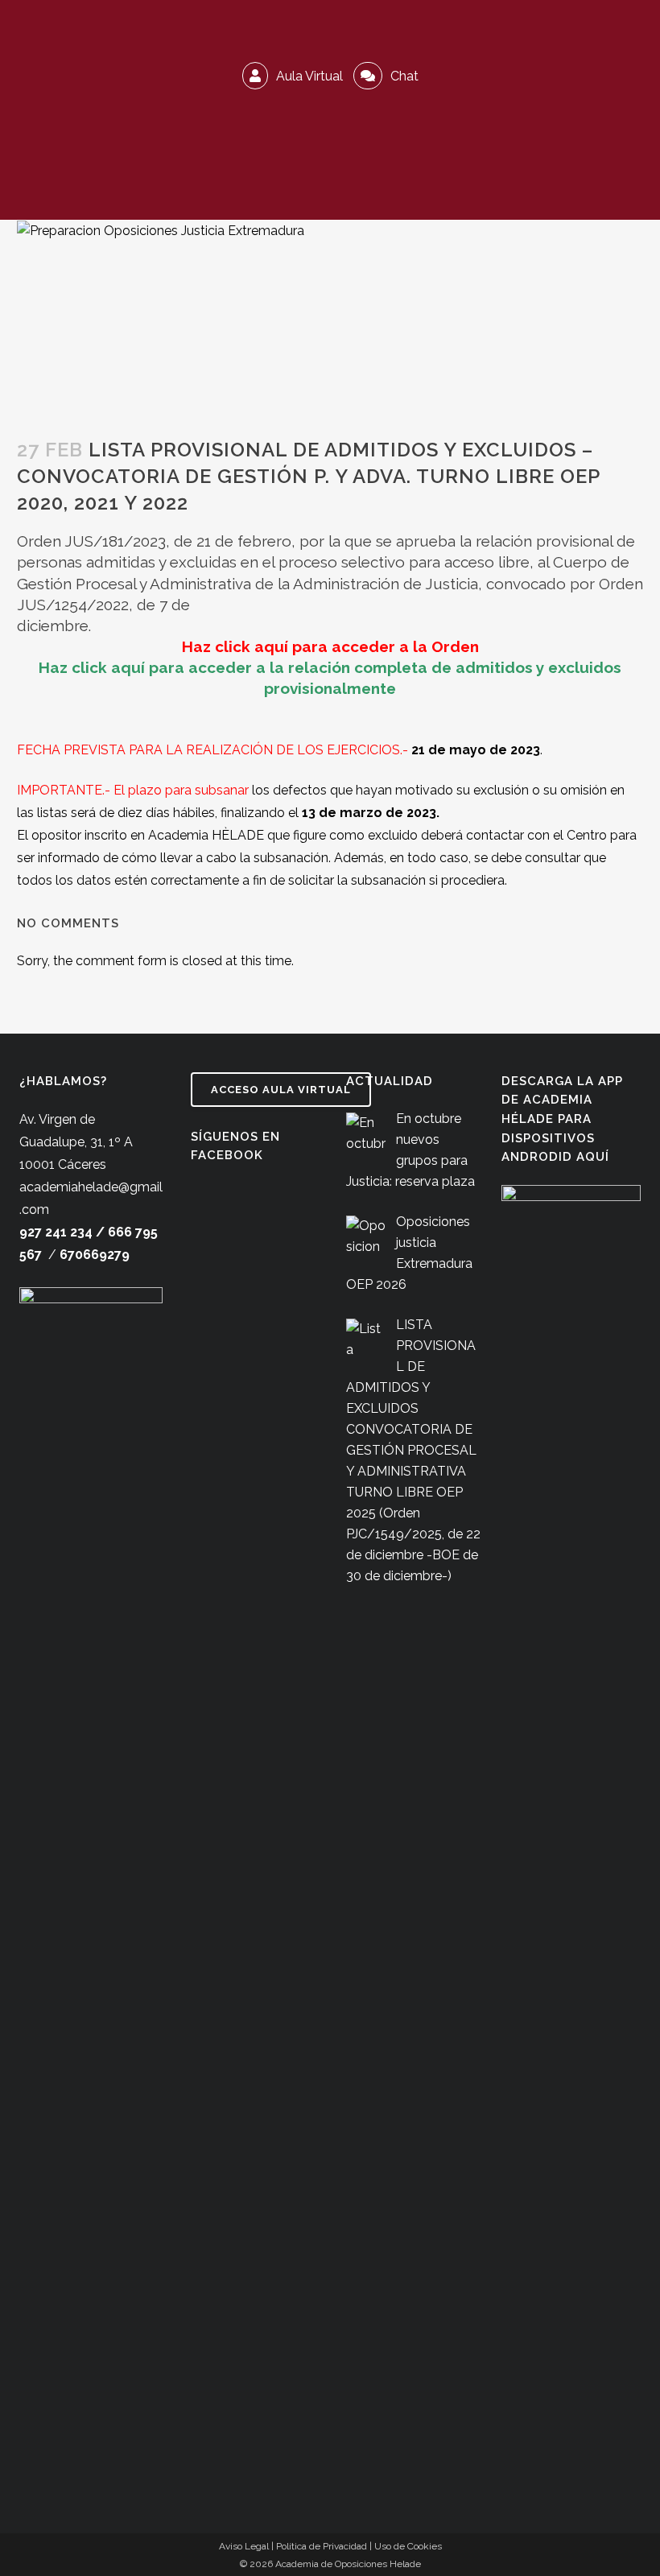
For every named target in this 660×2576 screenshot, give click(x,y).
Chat (403, 76)
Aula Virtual (308, 76)
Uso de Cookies (408, 2546)
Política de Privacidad (322, 2546)
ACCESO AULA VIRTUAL (281, 1090)
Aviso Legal (244, 2546)
